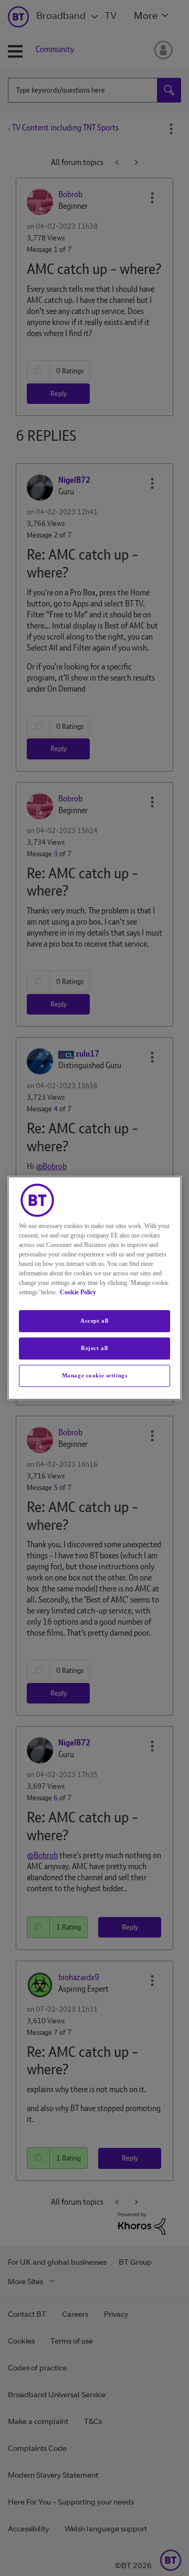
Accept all (94, 1321)
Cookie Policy (78, 1292)
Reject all (94, 1348)
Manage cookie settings (95, 1375)
